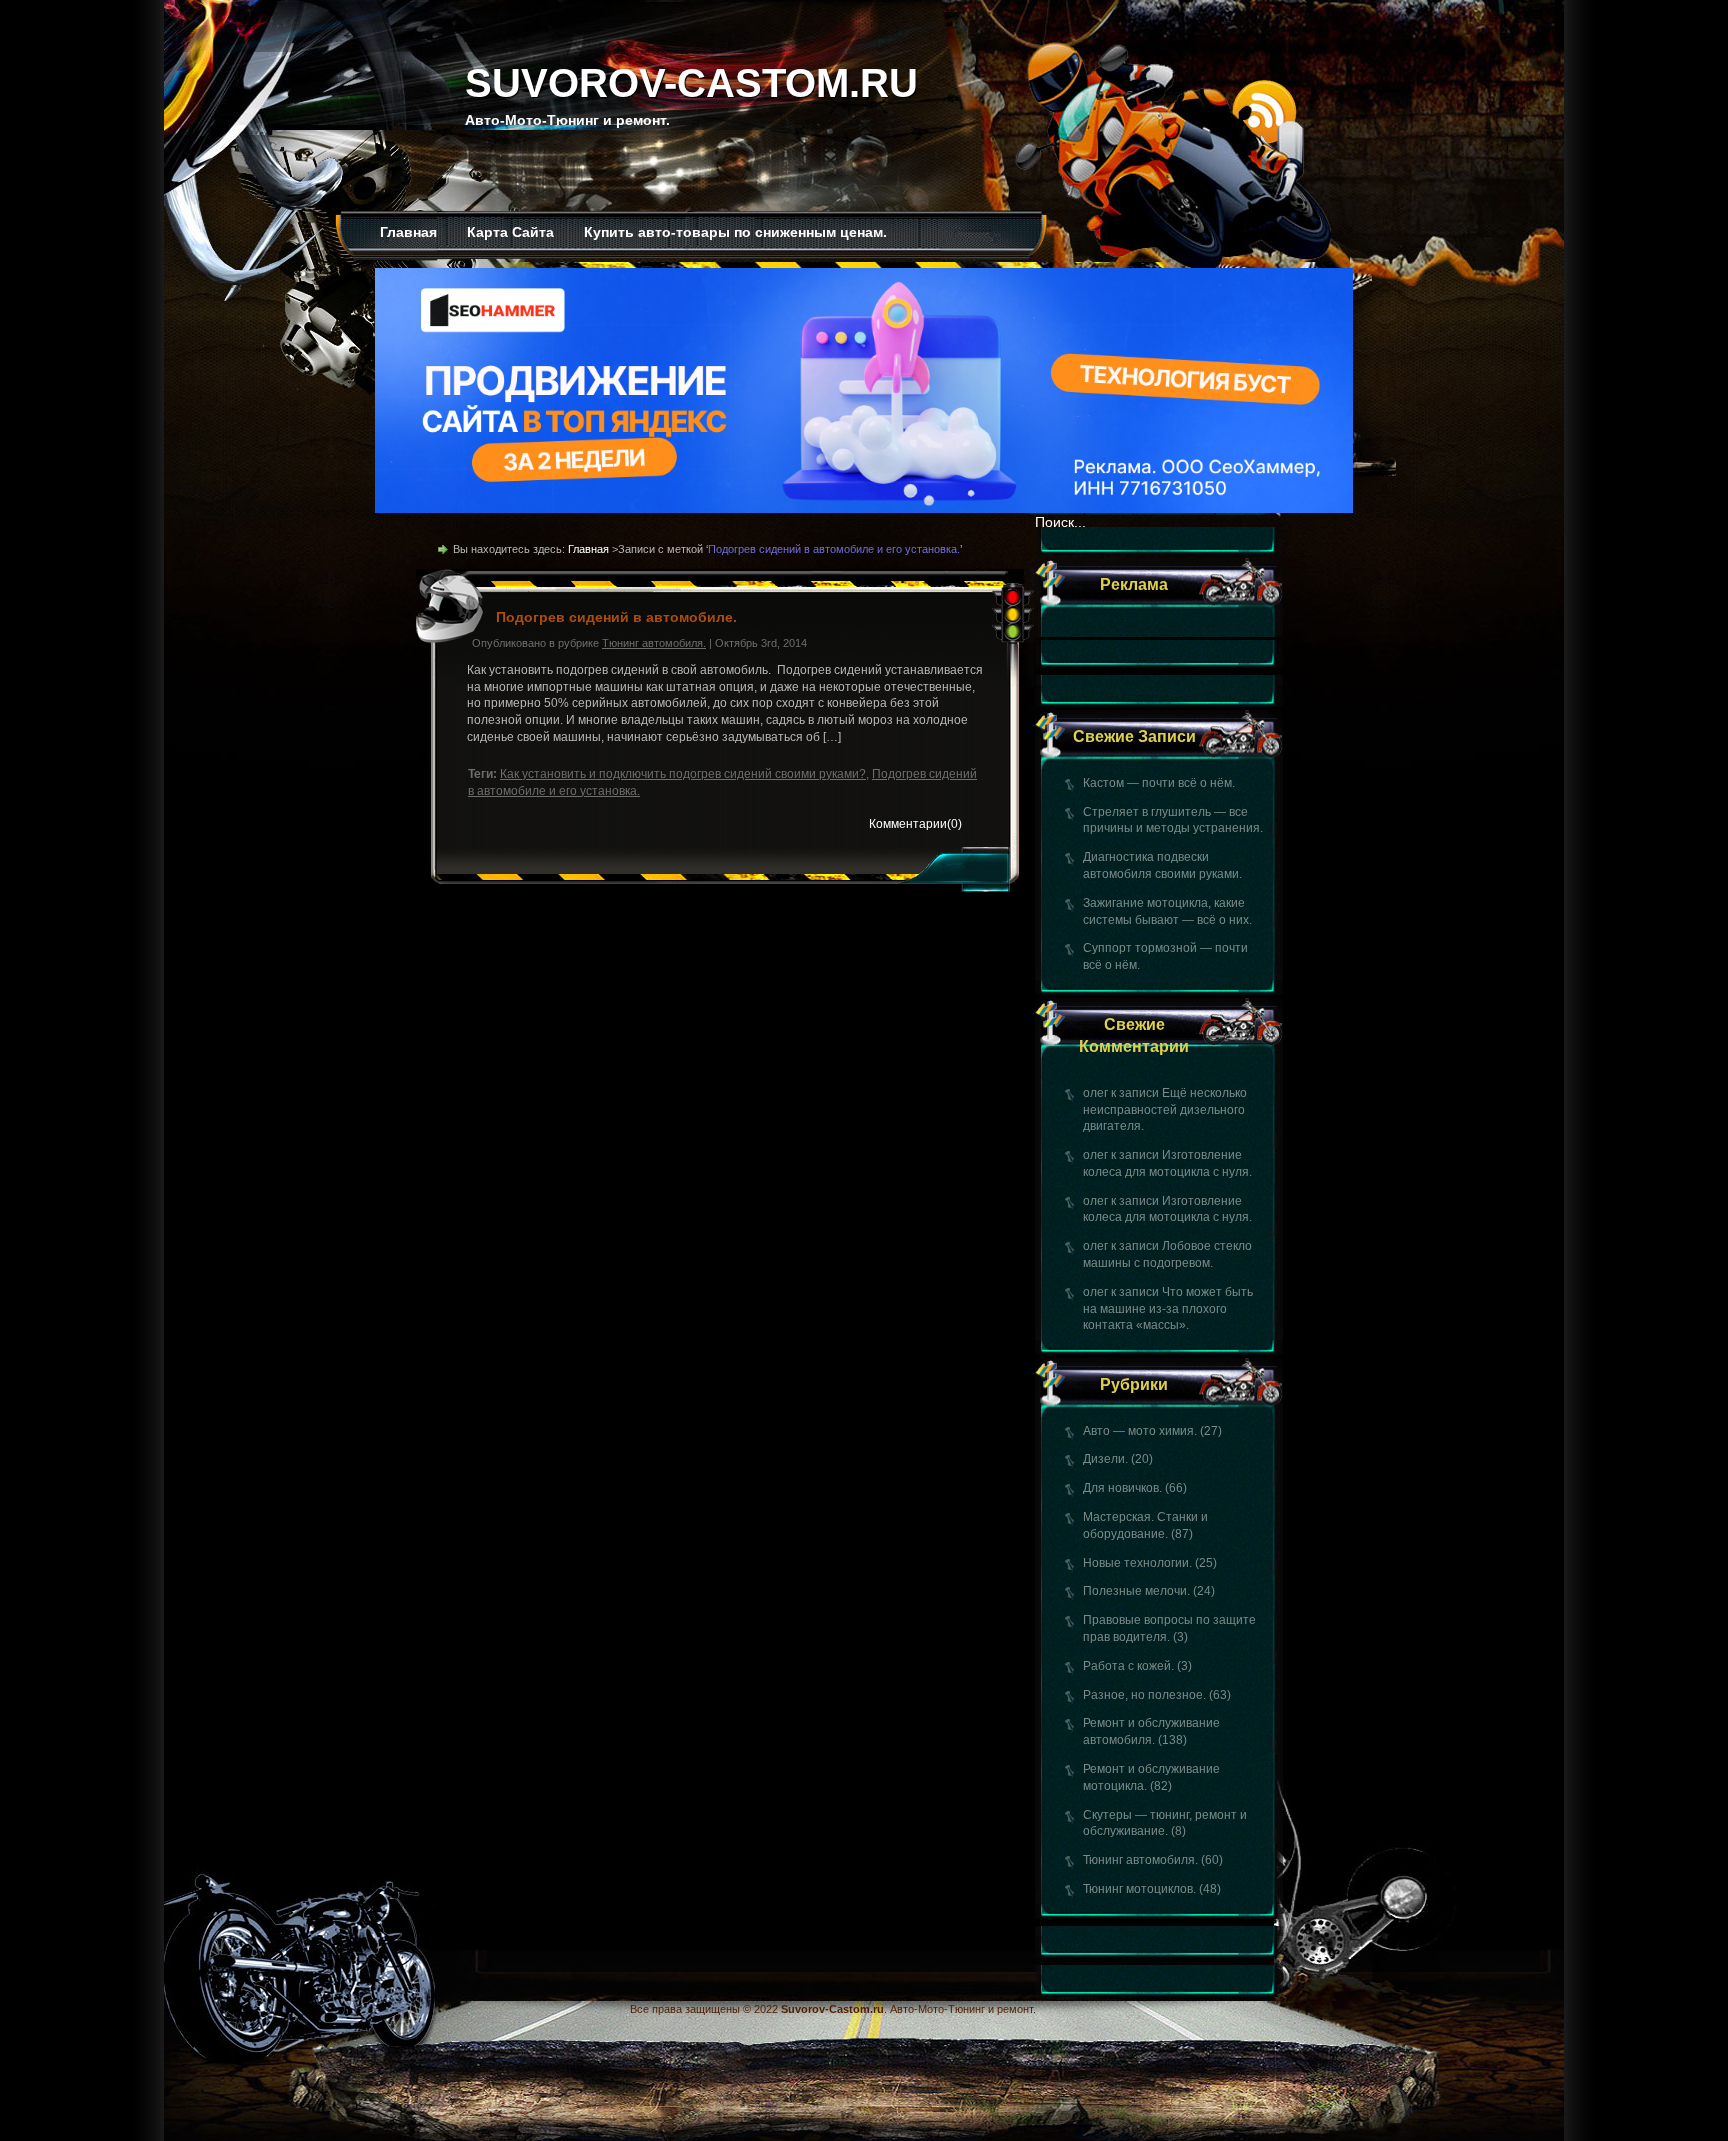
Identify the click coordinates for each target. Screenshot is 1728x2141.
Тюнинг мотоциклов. (1139, 1889)
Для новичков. (1122, 1488)
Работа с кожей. (1128, 1666)
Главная (408, 232)
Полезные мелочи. (1136, 1591)
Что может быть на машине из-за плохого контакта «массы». (1168, 1309)
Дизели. (1105, 1459)
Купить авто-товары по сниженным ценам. (735, 232)
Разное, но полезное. (1144, 1695)
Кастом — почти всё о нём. (1159, 783)
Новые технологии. (1137, 1563)
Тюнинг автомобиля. (1140, 1860)
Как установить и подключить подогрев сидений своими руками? (683, 774)
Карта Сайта (510, 232)
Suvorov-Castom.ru (691, 83)
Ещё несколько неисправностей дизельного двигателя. (1165, 1110)
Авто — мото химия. (1140, 1431)
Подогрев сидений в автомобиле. (616, 617)
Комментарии (915, 824)
